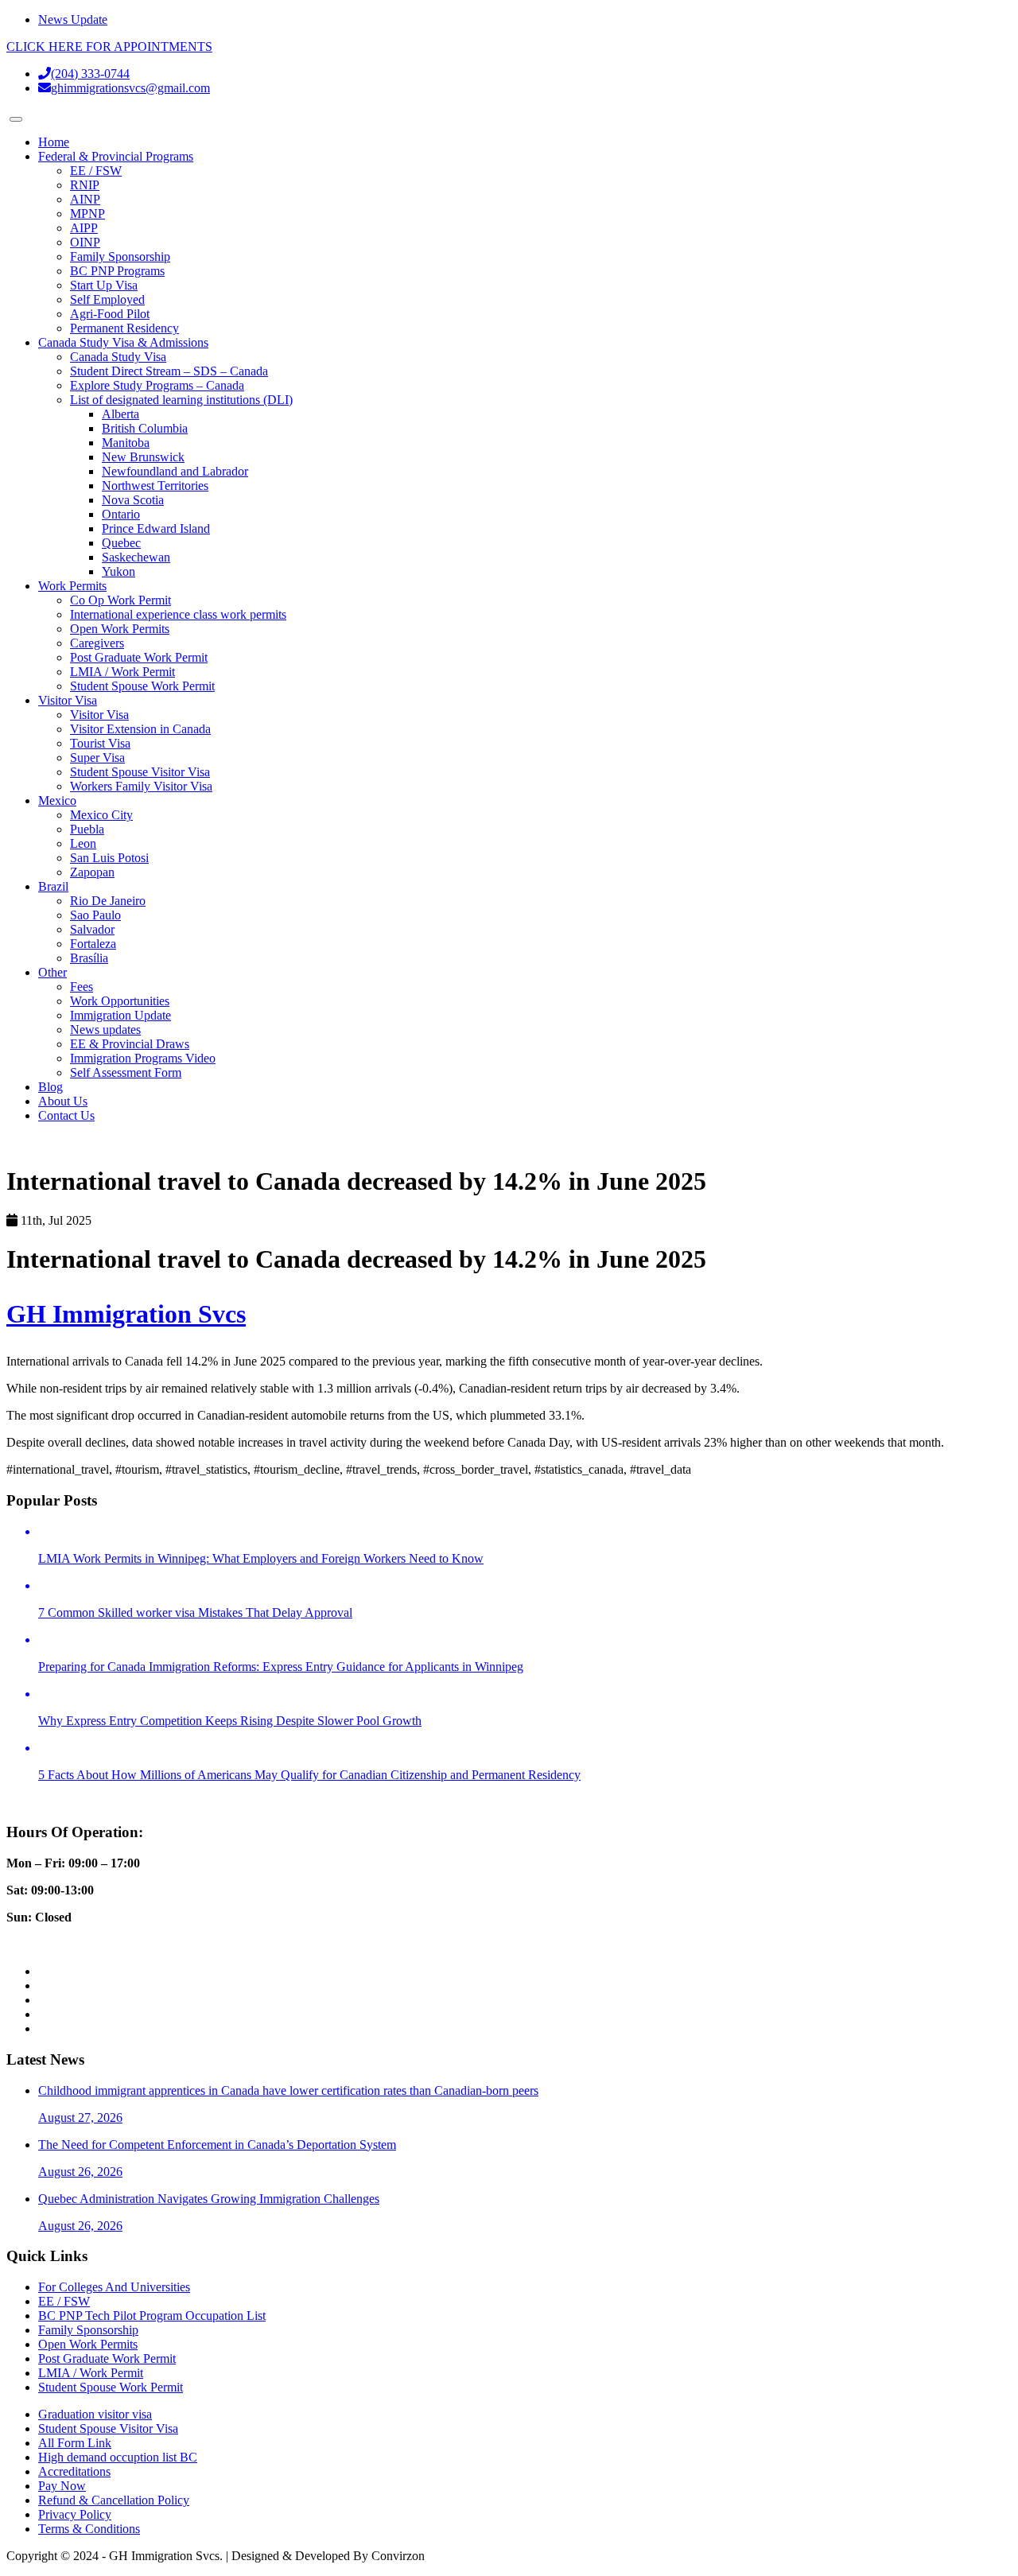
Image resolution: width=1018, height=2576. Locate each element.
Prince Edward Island (156, 528)
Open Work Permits (120, 629)
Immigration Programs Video (143, 1058)
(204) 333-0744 (90, 74)
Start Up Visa (104, 285)
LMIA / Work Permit (122, 672)
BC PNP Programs (117, 271)
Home (54, 142)
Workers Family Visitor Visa (141, 786)
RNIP (85, 185)
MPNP (87, 214)
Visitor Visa (99, 715)
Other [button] (52, 972)
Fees (82, 987)
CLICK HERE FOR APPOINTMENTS (109, 47)
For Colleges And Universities (114, 2287)
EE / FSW (96, 171)
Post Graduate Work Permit (139, 657)
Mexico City (101, 815)
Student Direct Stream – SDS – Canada (169, 371)
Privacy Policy (75, 2514)
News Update (73, 19)
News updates (105, 1030)
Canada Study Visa (118, 357)
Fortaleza (93, 944)
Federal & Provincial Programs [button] (116, 156)
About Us (63, 1101)
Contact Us (66, 1115)
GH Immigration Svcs (126, 1314)
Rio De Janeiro (108, 901)
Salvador (92, 929)
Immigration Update (120, 1015)
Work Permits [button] (72, 586)
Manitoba (126, 443)
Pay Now (62, 2486)
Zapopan (92, 872)
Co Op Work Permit (120, 600)
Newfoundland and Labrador (175, 471)
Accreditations (74, 2471)
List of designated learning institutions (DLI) (181, 400)
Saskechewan (136, 557)
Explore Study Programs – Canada (157, 385)
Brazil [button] (53, 886)
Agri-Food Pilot (110, 314)
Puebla (87, 829)
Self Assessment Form (126, 1072)
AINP (85, 199)
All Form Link (75, 2443)
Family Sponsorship (120, 256)
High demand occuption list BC (118, 2457)
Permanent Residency (124, 328)
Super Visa (97, 758)
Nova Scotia (133, 500)
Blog (51, 1087)
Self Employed (107, 299)
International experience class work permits (178, 614)
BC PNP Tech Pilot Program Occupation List (152, 2316)
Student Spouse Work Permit (142, 686)
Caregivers (97, 643)
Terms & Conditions (89, 2529)
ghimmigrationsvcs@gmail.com (130, 88)
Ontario (121, 514)
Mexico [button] (57, 800)
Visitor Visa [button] (68, 700)
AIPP (84, 228)
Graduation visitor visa (95, 2414)
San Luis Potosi (109, 858)
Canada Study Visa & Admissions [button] (123, 342)
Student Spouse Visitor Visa (140, 772)
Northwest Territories (155, 486)
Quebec (121, 543)
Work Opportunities (120, 1001)
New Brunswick (143, 457)
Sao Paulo (95, 915)
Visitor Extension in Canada (140, 729)
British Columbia (145, 428)
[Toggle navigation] (16, 119)
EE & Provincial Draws (130, 1044)
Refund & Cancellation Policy (114, 2500)
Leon (83, 843)
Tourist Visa (100, 743)
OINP (85, 242)
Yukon (119, 571)
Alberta (120, 414)
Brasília (89, 958)
